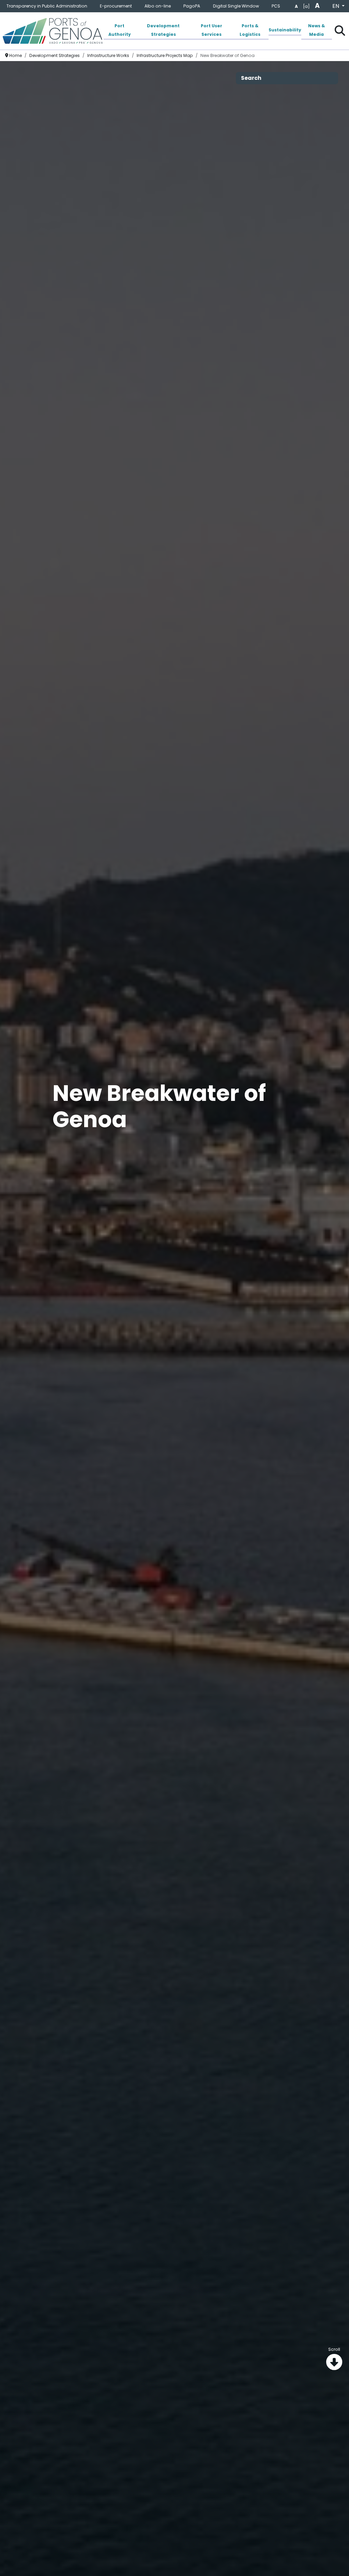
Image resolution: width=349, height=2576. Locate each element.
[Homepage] (52, 31)
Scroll (334, 2349)
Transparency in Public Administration (47, 6)
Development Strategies (163, 30)
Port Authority (120, 30)
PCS (276, 6)
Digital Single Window (236, 6)
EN (336, 6)
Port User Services (211, 30)
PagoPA (192, 6)
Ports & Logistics (250, 30)
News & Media (316, 30)
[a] (306, 6)
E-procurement (116, 6)
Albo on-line (158, 6)
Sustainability (285, 30)
